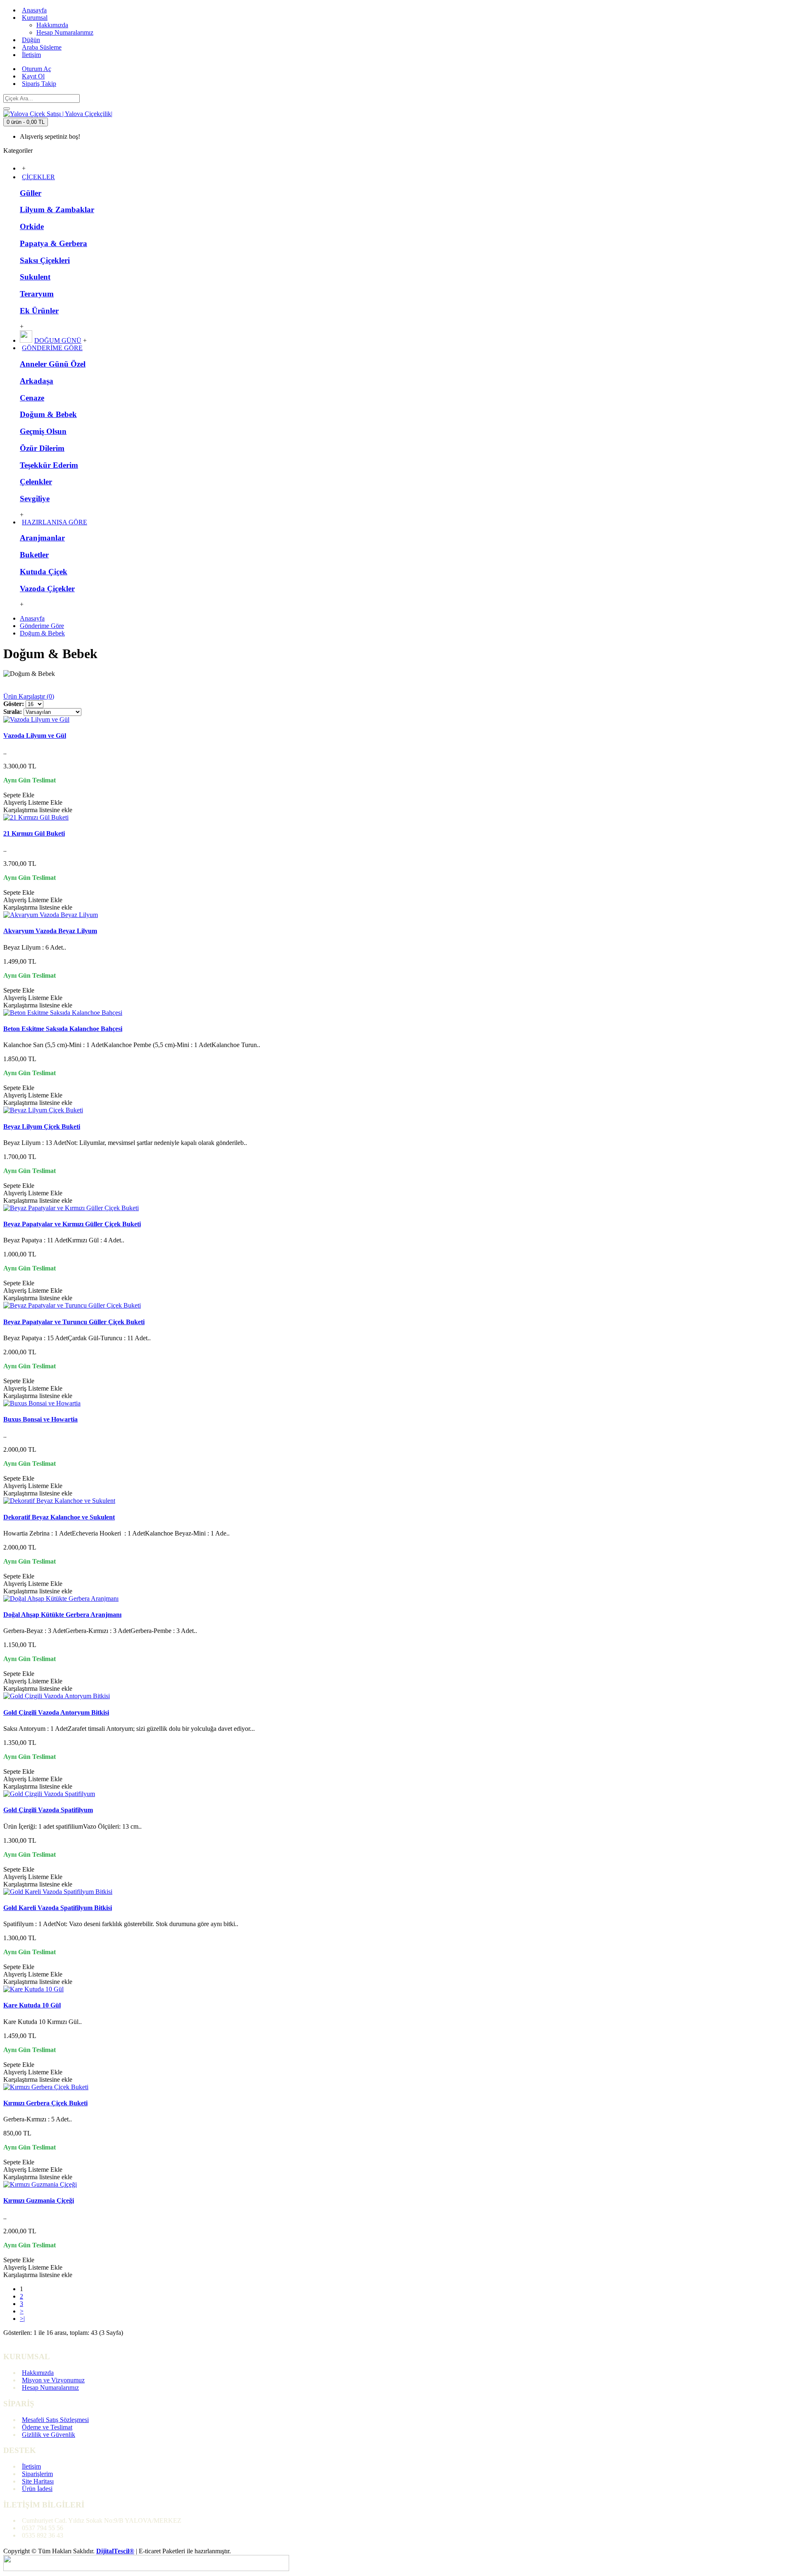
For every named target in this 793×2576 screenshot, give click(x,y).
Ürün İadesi (37, 2489)
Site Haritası (38, 2481)
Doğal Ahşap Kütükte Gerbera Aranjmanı (62, 1615)
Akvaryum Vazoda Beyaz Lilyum (50, 931)
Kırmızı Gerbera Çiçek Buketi (45, 2103)
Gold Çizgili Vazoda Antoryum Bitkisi (56, 1712)
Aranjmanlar (42, 538)
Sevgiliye (35, 499)
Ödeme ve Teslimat (47, 2427)
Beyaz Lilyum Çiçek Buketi (42, 1127)
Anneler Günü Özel (53, 364)
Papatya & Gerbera (53, 243)
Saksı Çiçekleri (45, 260)
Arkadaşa (37, 381)
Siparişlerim (37, 2474)
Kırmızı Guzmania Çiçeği (39, 2200)
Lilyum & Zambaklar (57, 210)
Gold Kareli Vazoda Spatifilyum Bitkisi (58, 1908)
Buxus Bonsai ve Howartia (40, 1419)
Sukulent (35, 277)
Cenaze (32, 398)
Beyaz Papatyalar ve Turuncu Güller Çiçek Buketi (74, 1322)
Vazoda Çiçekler (47, 589)
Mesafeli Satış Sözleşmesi (55, 2420)
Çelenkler (36, 482)
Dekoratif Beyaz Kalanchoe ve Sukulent (59, 1517)
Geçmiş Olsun (43, 431)
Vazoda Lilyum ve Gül (35, 736)
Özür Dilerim (42, 448)
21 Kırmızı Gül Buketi (34, 833)
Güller (31, 193)
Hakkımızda (38, 2373)
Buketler (34, 555)
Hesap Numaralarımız (50, 2388)
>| (22, 2319)
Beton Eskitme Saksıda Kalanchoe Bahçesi (63, 1029)
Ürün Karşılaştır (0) (29, 696)
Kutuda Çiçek (44, 572)
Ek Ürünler (39, 311)
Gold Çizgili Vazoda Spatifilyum (48, 1810)
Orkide (32, 226)
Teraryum (37, 294)
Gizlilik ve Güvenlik (49, 2435)
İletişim (31, 2466)
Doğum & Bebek (48, 414)
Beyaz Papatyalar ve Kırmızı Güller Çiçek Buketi (72, 1224)
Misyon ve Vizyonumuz (53, 2380)
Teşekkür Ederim (49, 465)
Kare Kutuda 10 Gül (32, 2005)
